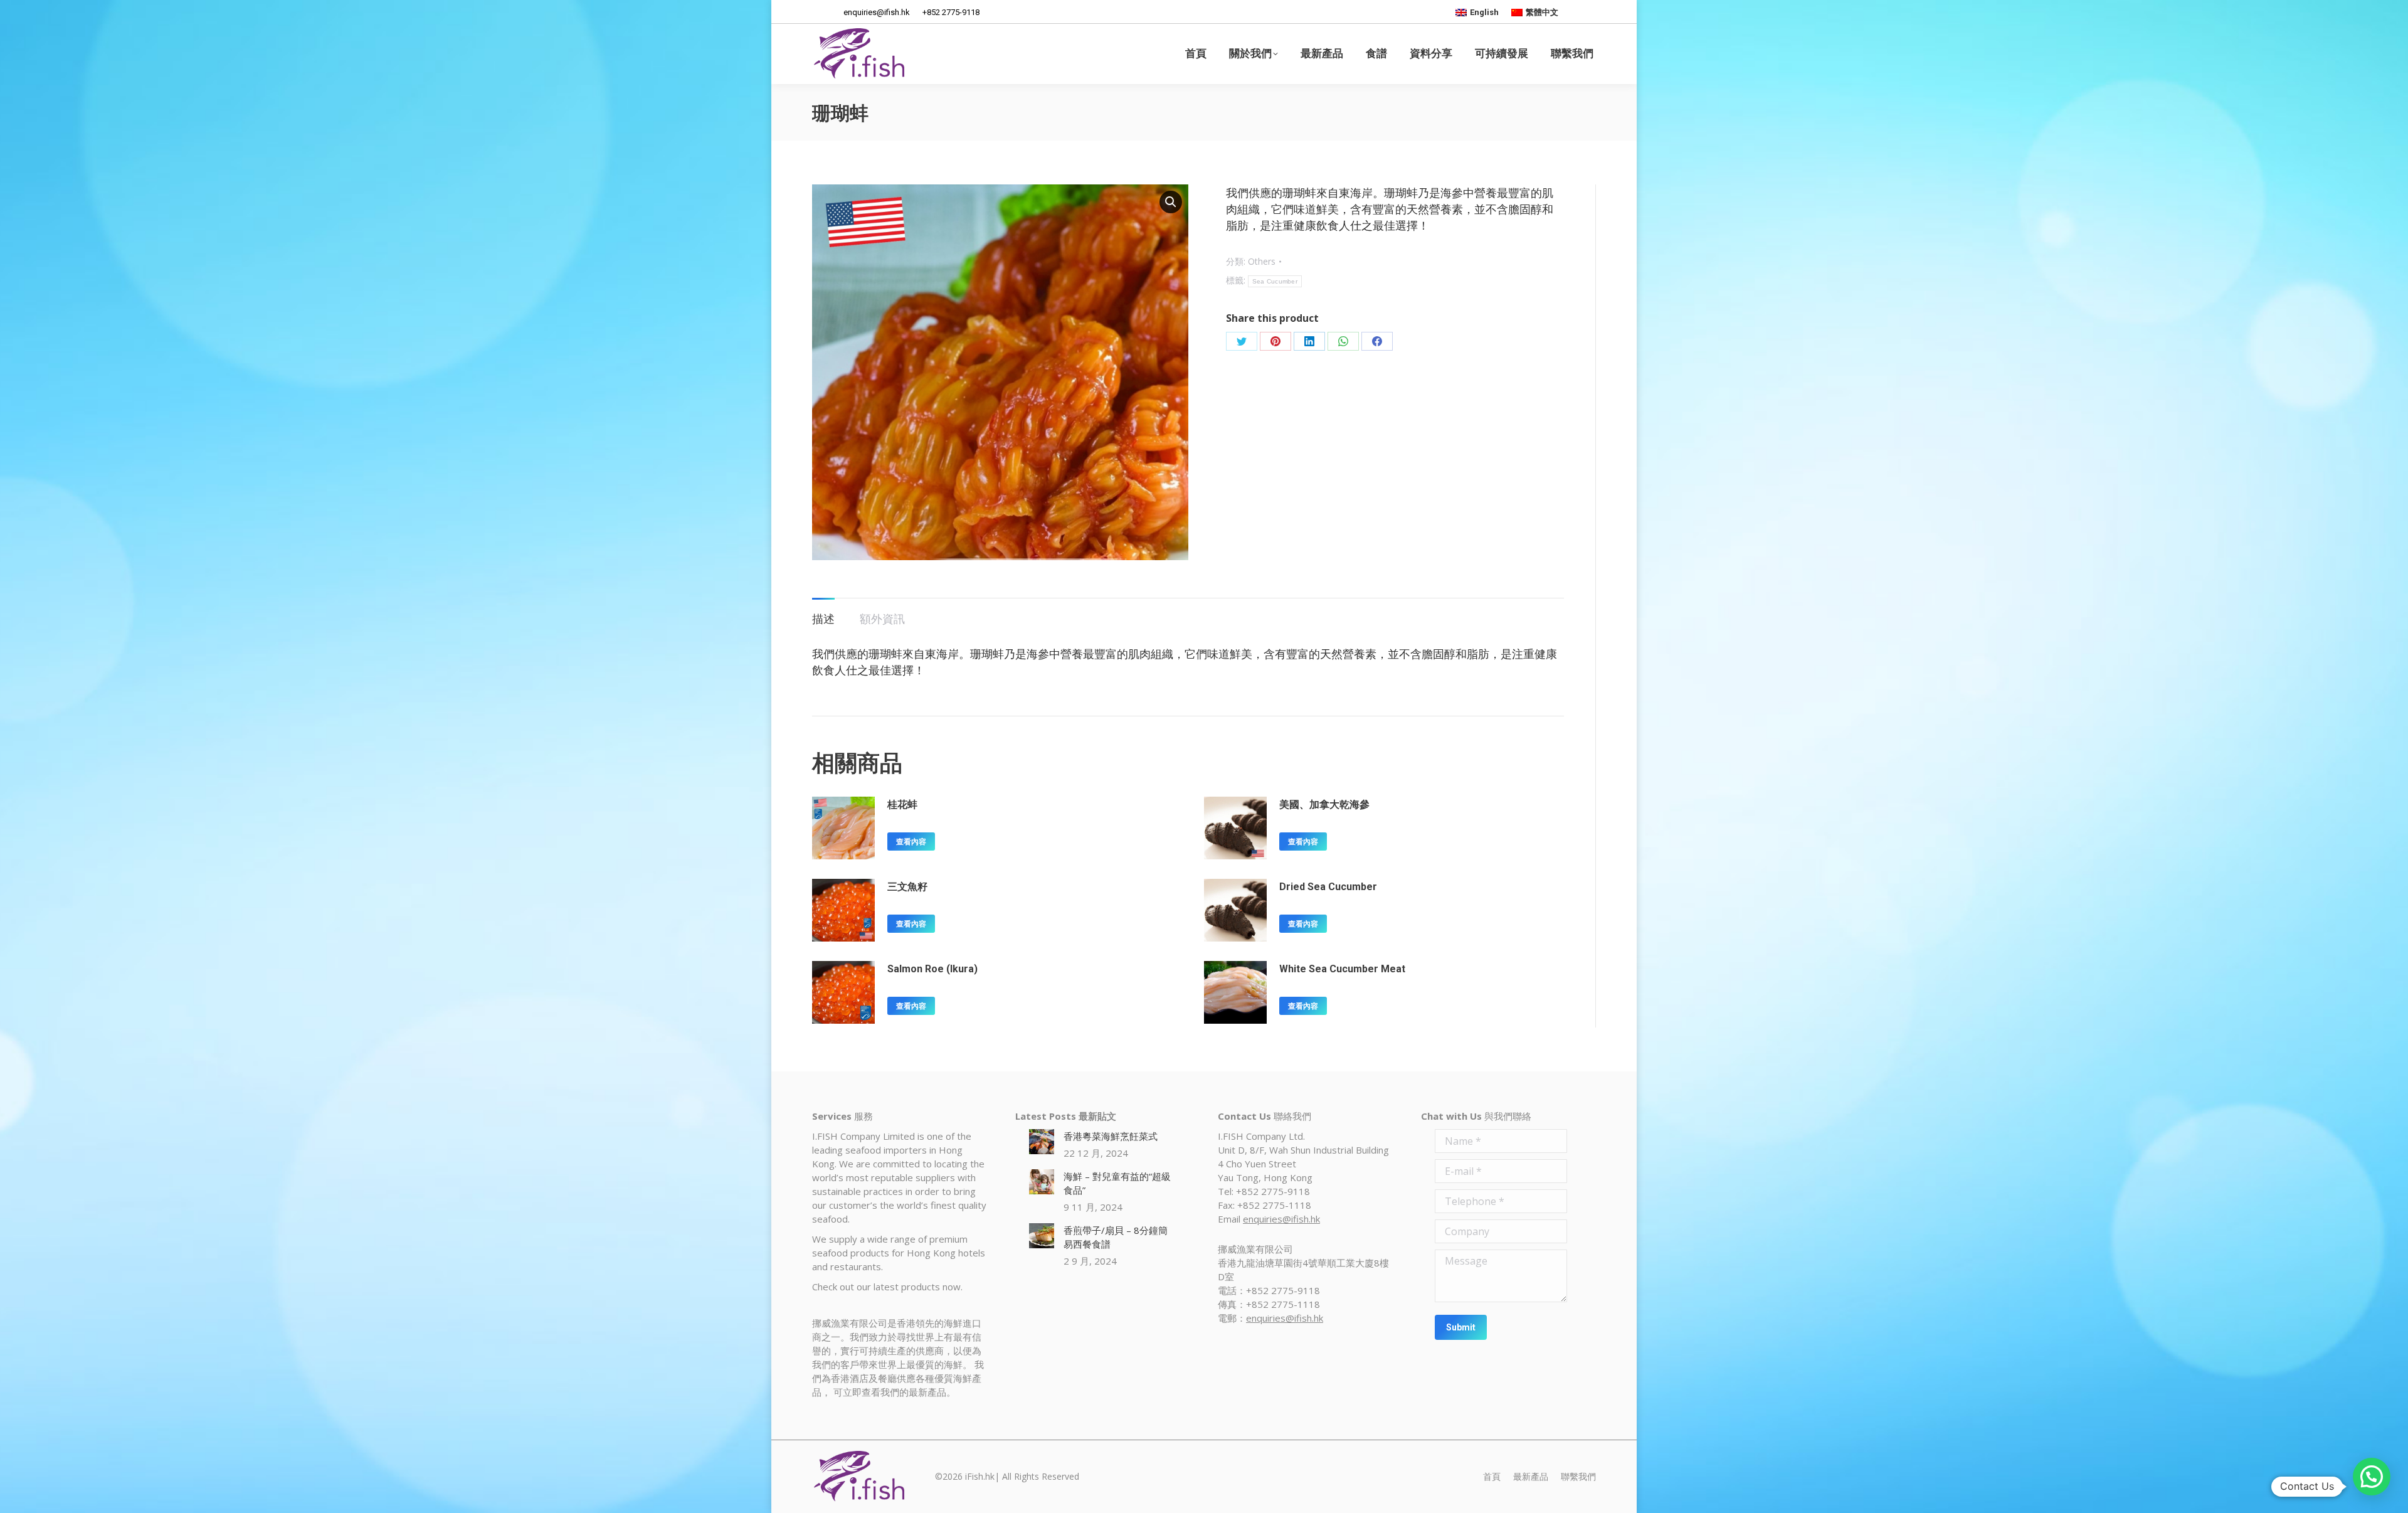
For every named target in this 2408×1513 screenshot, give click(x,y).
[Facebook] (1377, 341)
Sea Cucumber (1275, 281)
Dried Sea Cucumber (1328, 887)
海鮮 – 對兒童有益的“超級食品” (1117, 1183)
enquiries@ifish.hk (1281, 1219)
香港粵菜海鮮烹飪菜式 (1111, 1136)
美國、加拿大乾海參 (1324, 804)
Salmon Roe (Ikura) (932, 969)
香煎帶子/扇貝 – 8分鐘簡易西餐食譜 (1116, 1237)
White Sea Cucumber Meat (1342, 969)
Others (1262, 261)
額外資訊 (882, 618)
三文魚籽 (907, 887)
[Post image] (1042, 1142)
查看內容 (911, 842)
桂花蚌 (902, 804)
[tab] (823, 612)
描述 (823, 618)
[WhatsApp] (1343, 341)
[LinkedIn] (1309, 341)
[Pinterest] (1275, 341)
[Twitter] (1242, 341)
